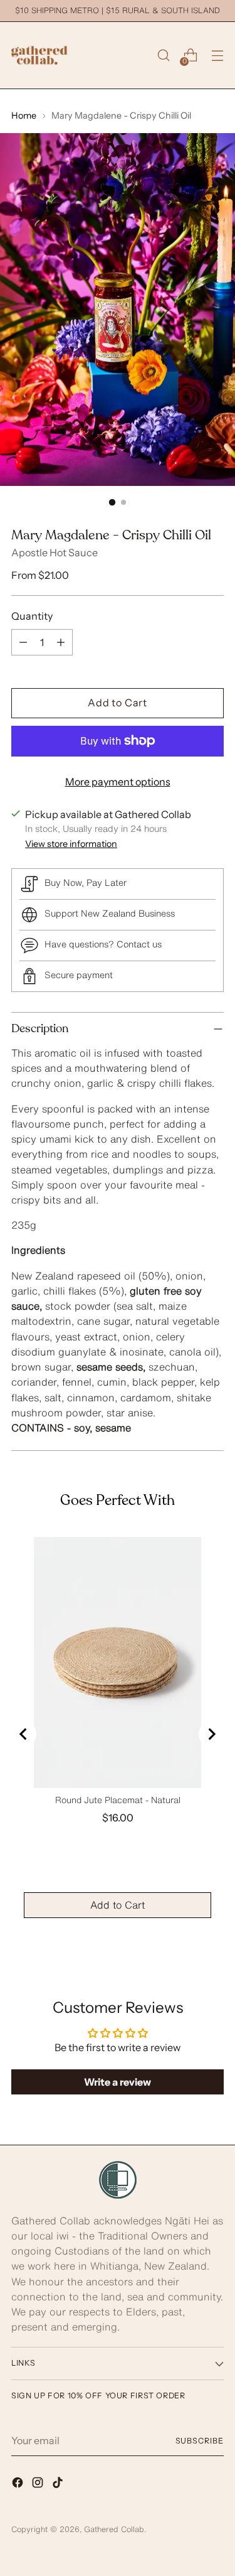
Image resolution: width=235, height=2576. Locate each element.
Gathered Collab (114, 2529)
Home (24, 116)
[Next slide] (211, 1734)
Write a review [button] (118, 2082)
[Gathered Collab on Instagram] (39, 2484)
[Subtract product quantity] (23, 642)
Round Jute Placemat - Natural (118, 1800)
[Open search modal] (163, 56)
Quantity (32, 616)
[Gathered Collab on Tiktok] (59, 2484)
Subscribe (200, 2441)
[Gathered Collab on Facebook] (19, 2484)
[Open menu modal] (217, 56)
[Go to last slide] (24, 1734)
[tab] (118, 1269)
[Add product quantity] (61, 642)
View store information (71, 844)
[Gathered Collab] (39, 55)
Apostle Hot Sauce (55, 552)
